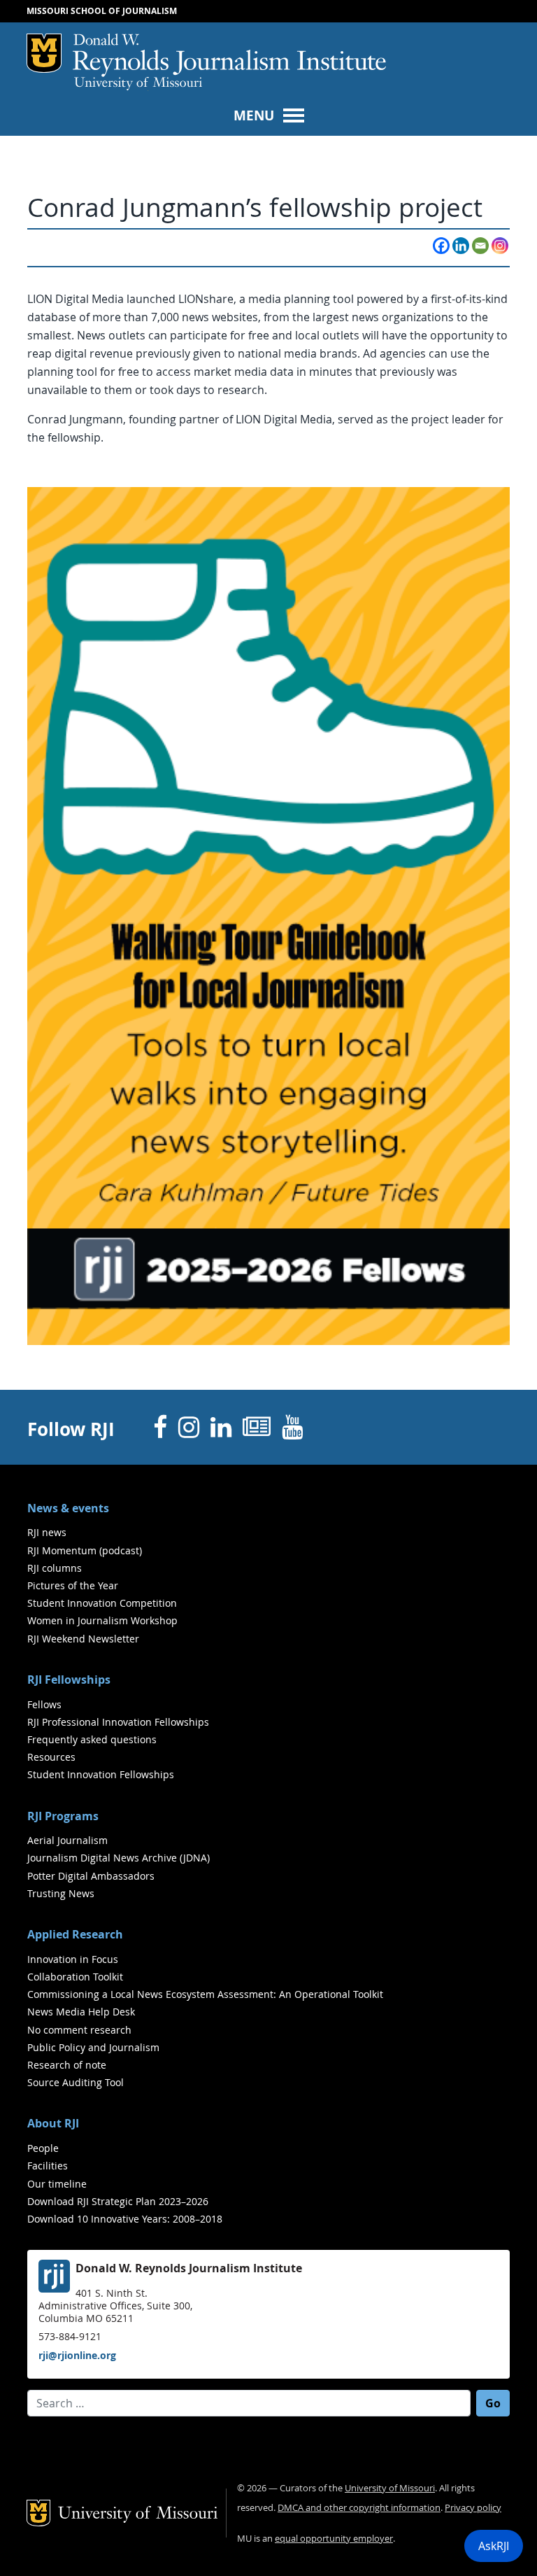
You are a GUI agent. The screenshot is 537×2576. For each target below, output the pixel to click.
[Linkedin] (461, 246)
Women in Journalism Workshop (102, 1620)
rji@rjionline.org (77, 2355)
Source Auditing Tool (76, 2082)
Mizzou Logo (44, 53)
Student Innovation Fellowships (101, 1774)
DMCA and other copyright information (359, 2508)
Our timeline (57, 2184)
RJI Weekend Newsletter (83, 1639)
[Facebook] (441, 246)
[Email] (480, 246)
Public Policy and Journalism (93, 2047)
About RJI (53, 2123)
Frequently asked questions (92, 1739)
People (43, 2148)
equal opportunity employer (334, 2539)
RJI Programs (63, 1816)
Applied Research (75, 1934)
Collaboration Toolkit (75, 1977)
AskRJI (494, 2546)
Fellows (44, 1704)
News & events (68, 1508)
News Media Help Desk (81, 2012)
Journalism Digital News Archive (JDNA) (119, 1858)
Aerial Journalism (67, 1840)
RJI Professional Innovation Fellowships (118, 1722)
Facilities (48, 2166)
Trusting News (61, 1893)
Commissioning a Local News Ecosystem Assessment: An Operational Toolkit (205, 1994)
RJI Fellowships (69, 1680)
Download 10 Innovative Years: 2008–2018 (125, 2219)
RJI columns (55, 1568)
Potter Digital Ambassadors (91, 1876)
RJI (229, 55)
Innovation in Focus (73, 1959)
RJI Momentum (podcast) (85, 1550)
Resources (51, 1757)
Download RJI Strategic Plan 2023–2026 (118, 2201)
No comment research (79, 2030)
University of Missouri (138, 84)
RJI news (47, 1532)
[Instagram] (500, 246)
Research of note (67, 2065)
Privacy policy (473, 2508)
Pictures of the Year (73, 1585)
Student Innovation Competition (102, 1603)
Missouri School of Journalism (102, 11)
